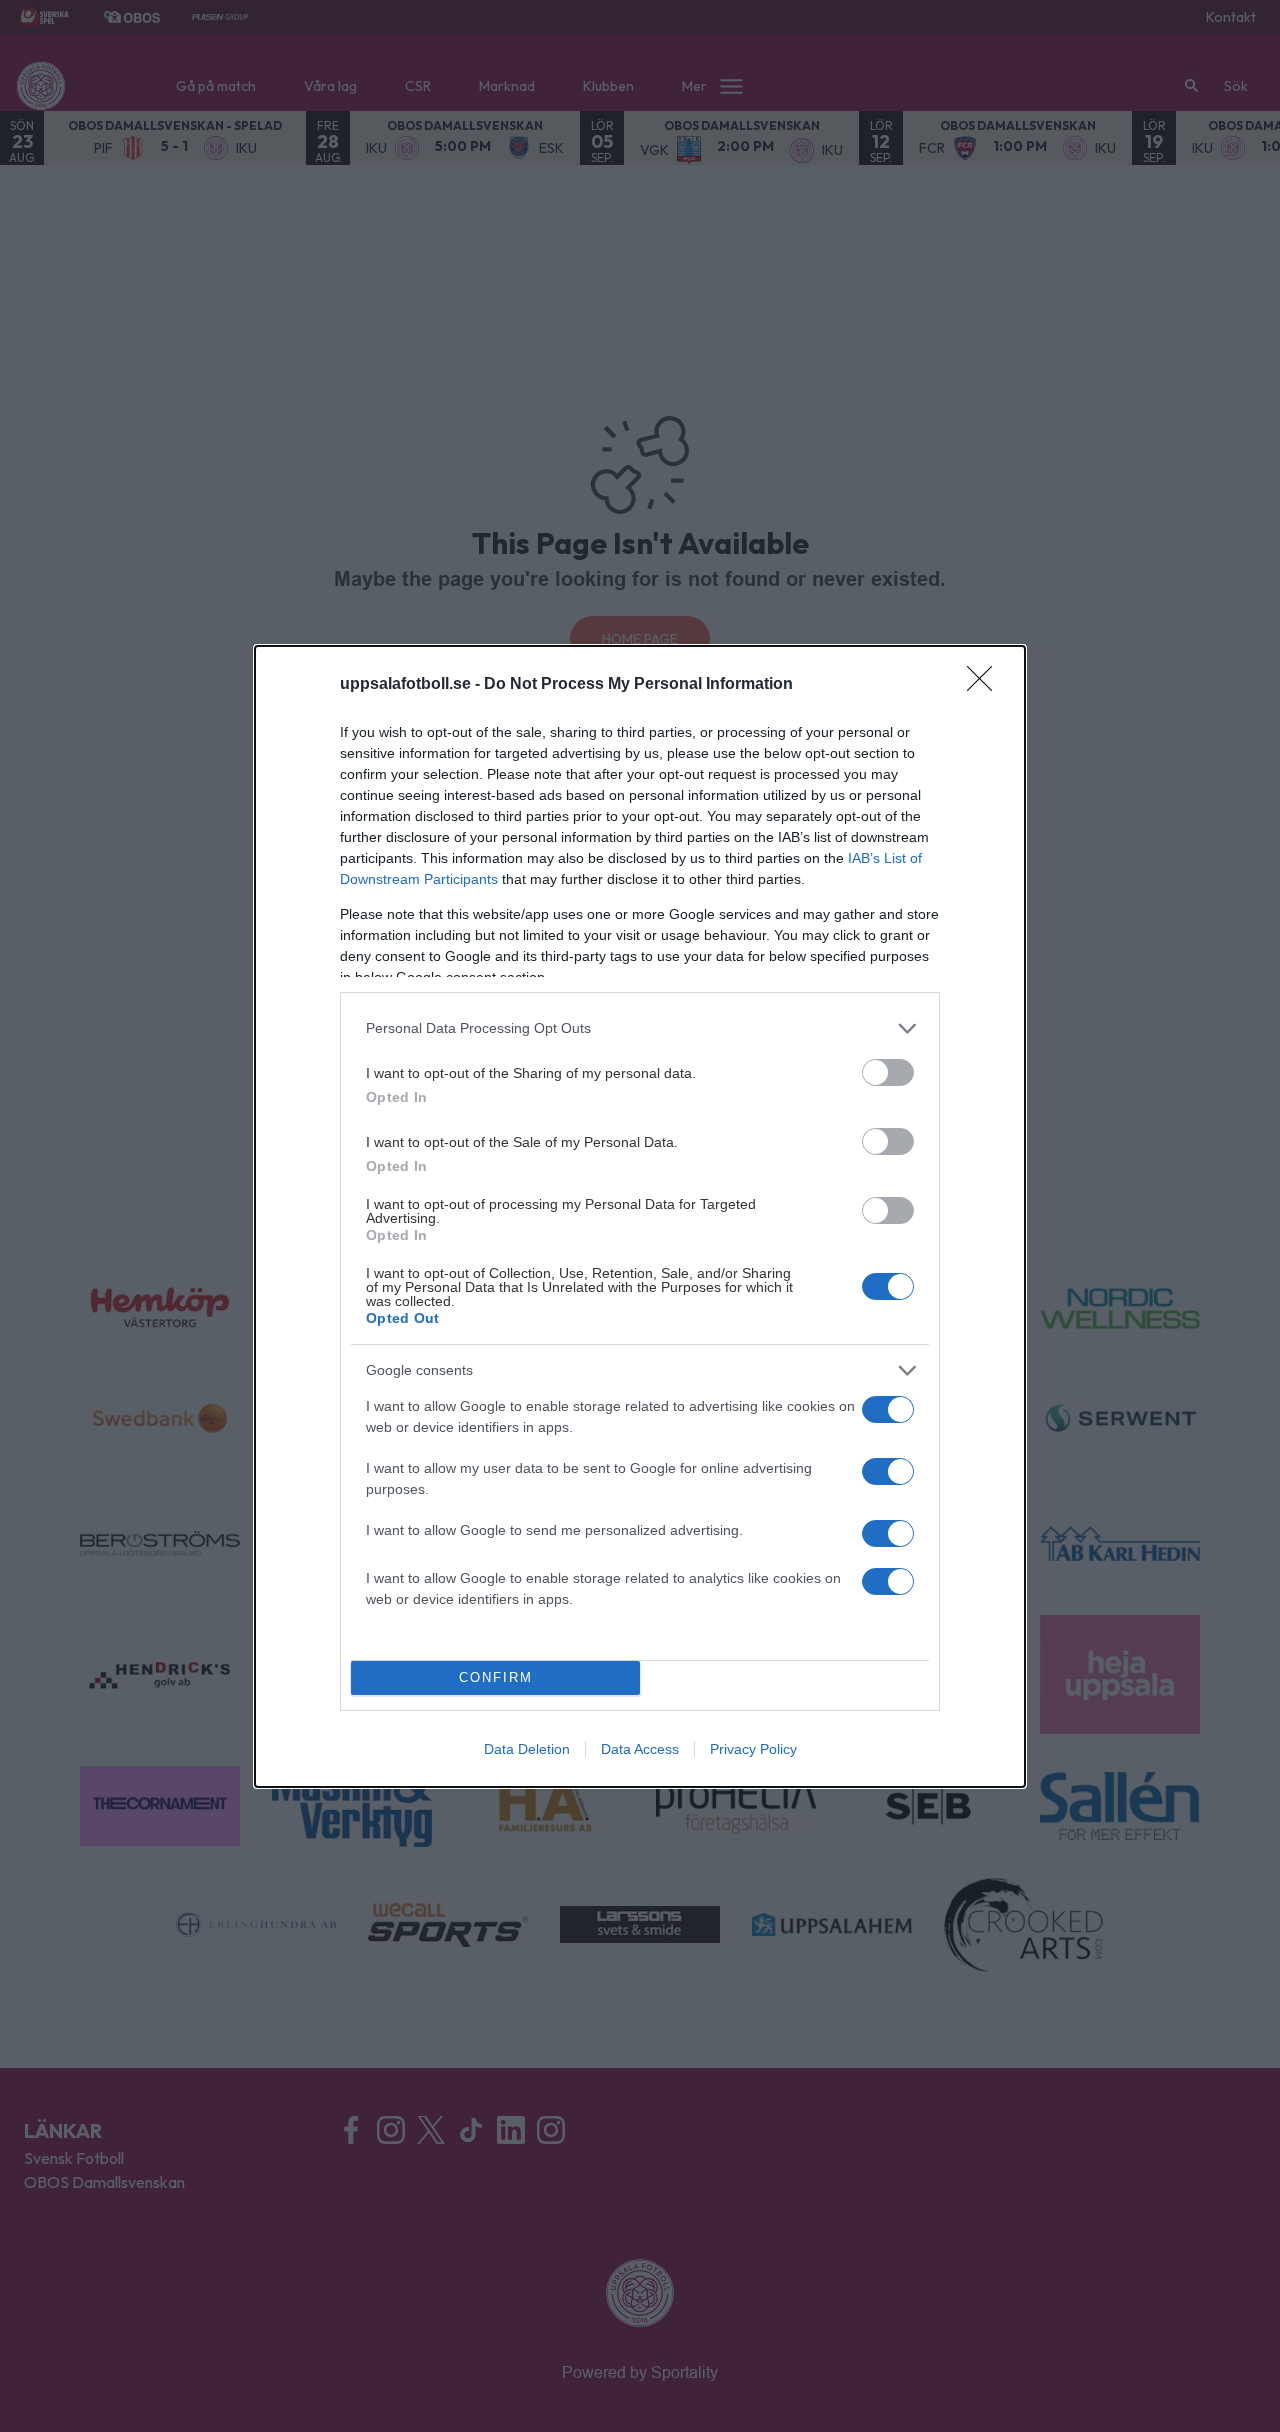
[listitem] (640, 1028)
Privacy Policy (753, 1749)
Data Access (640, 1749)
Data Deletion (527, 1749)
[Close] (986, 685)
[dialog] (640, 1216)
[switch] (888, 1072)
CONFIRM (496, 1677)
